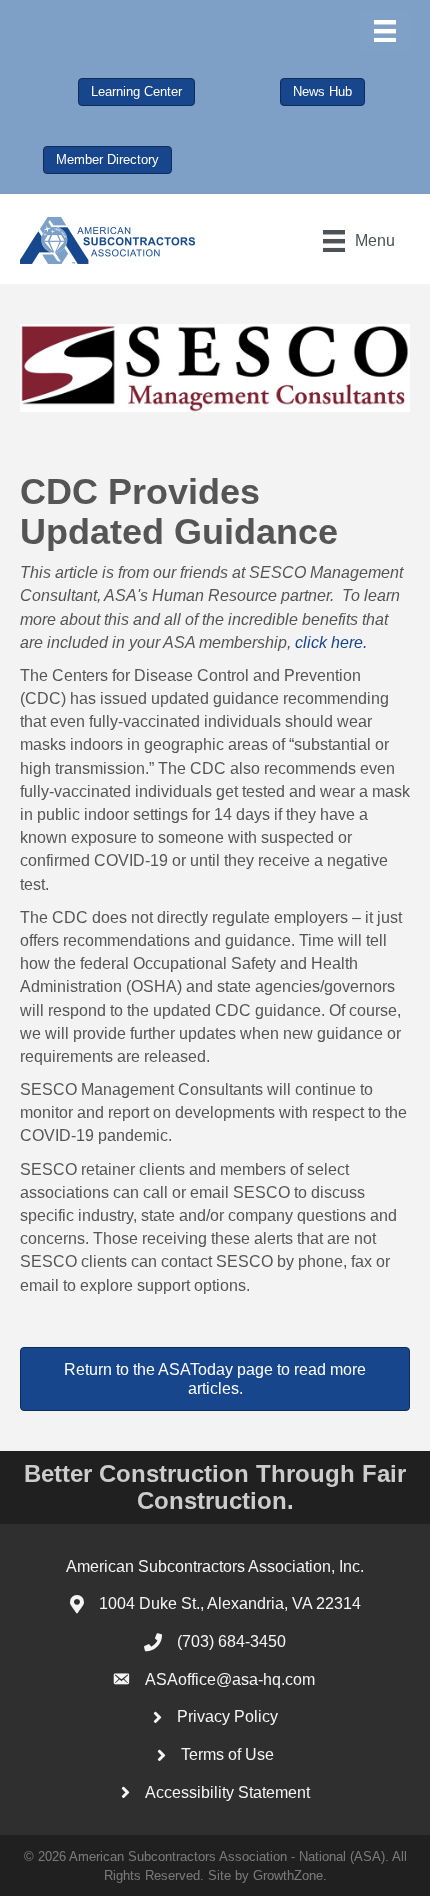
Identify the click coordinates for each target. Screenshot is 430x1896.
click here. (331, 642)
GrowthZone (288, 1875)
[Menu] (385, 31)
